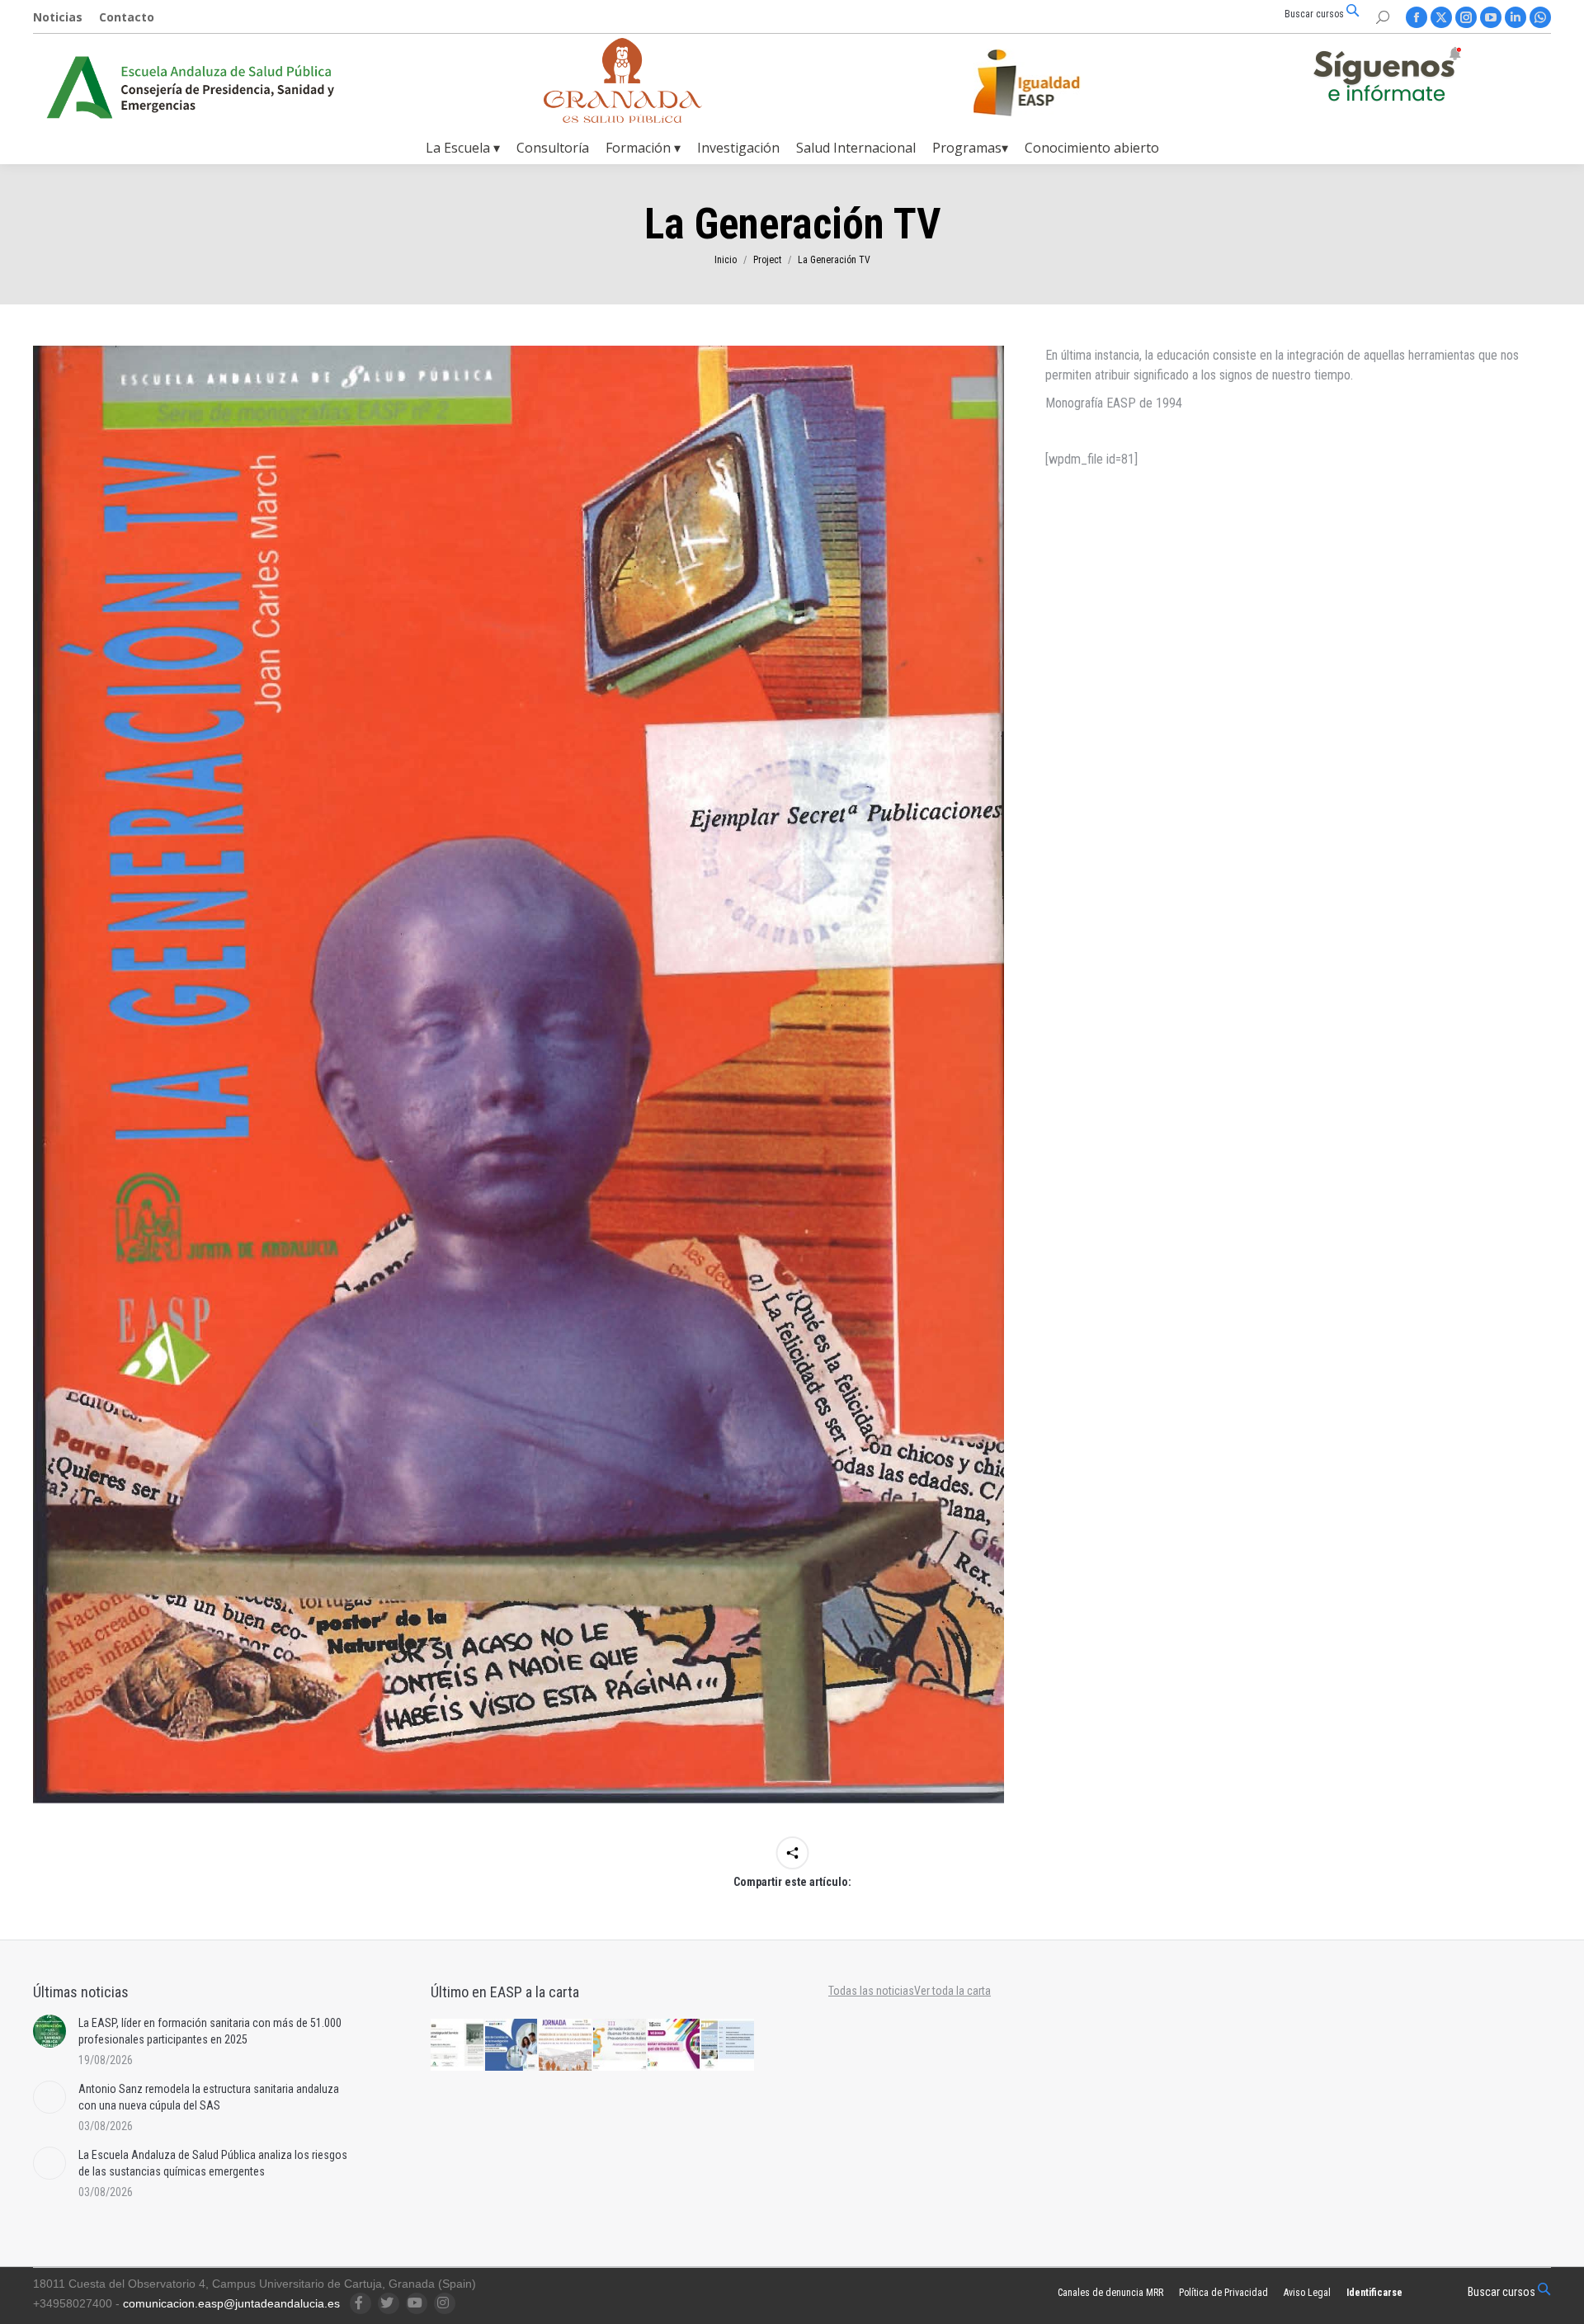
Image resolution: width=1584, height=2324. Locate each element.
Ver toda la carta (952, 1991)
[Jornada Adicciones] (620, 2046)
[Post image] (49, 2031)
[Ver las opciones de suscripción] (1387, 78)
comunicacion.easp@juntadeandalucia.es (231, 2303)
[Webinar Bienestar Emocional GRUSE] (675, 2046)
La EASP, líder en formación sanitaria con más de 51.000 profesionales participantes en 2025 (210, 2031)
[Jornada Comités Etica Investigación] (512, 2046)
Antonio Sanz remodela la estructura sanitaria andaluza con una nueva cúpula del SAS (209, 2097)
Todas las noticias (871, 1991)
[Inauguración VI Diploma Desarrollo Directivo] (458, 2046)
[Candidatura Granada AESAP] (623, 118)
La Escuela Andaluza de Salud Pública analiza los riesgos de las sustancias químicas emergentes (213, 2163)
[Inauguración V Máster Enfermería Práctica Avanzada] (728, 2046)
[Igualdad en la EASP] (1053, 82)
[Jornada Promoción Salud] (566, 2046)
